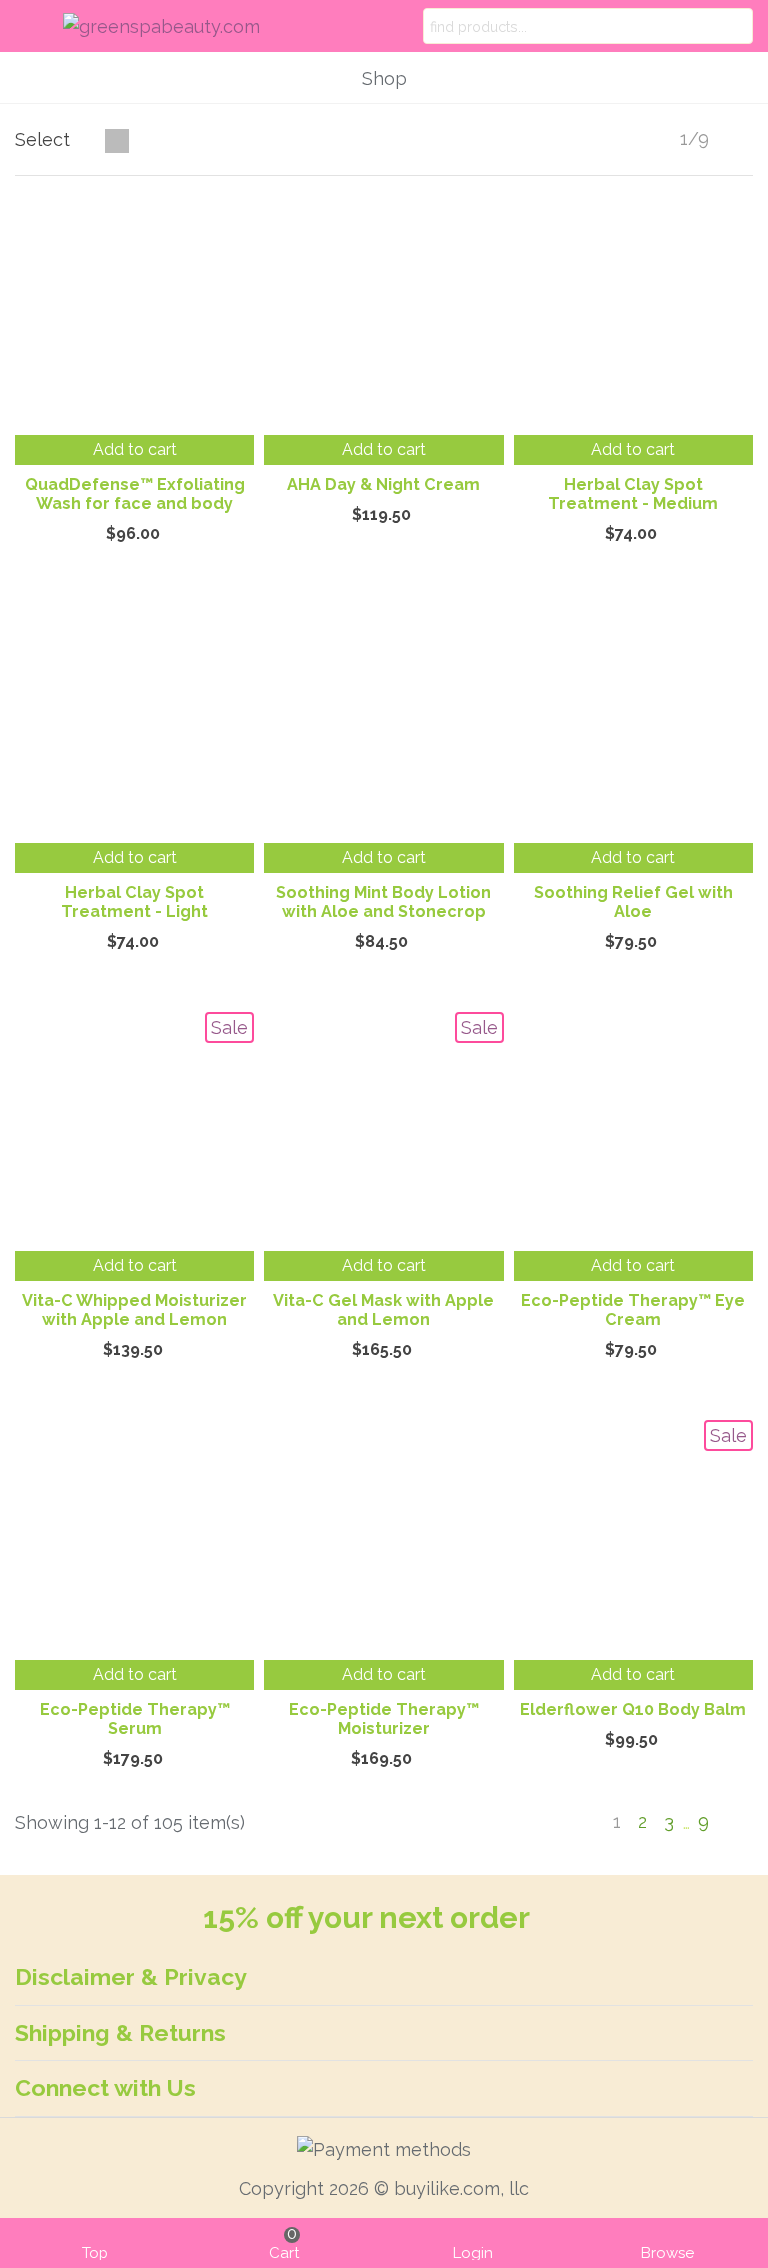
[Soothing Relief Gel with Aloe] (633, 723)
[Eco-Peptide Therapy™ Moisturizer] (383, 1539)
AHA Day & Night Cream (383, 484)
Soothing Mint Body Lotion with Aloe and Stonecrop (383, 902)
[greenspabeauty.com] (176, 26)
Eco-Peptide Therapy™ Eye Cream (633, 1310)
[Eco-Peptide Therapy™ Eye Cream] (633, 1131)
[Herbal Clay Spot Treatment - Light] (134, 723)
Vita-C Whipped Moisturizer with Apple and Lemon (134, 1310)
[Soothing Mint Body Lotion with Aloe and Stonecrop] (383, 723)
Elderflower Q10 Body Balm (633, 1709)
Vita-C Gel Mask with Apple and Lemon (383, 1310)
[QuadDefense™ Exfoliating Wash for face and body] (134, 315)
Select (45, 139)
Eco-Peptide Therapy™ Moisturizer (384, 1719)
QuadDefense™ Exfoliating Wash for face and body (135, 494)
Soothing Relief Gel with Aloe (633, 902)
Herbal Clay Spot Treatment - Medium (633, 494)
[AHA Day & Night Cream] (383, 315)
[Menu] (34, 26)
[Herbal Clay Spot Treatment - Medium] (633, 315)
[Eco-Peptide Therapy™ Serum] (134, 1539)
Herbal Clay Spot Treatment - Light (134, 902)
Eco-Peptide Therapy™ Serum (135, 1719)
